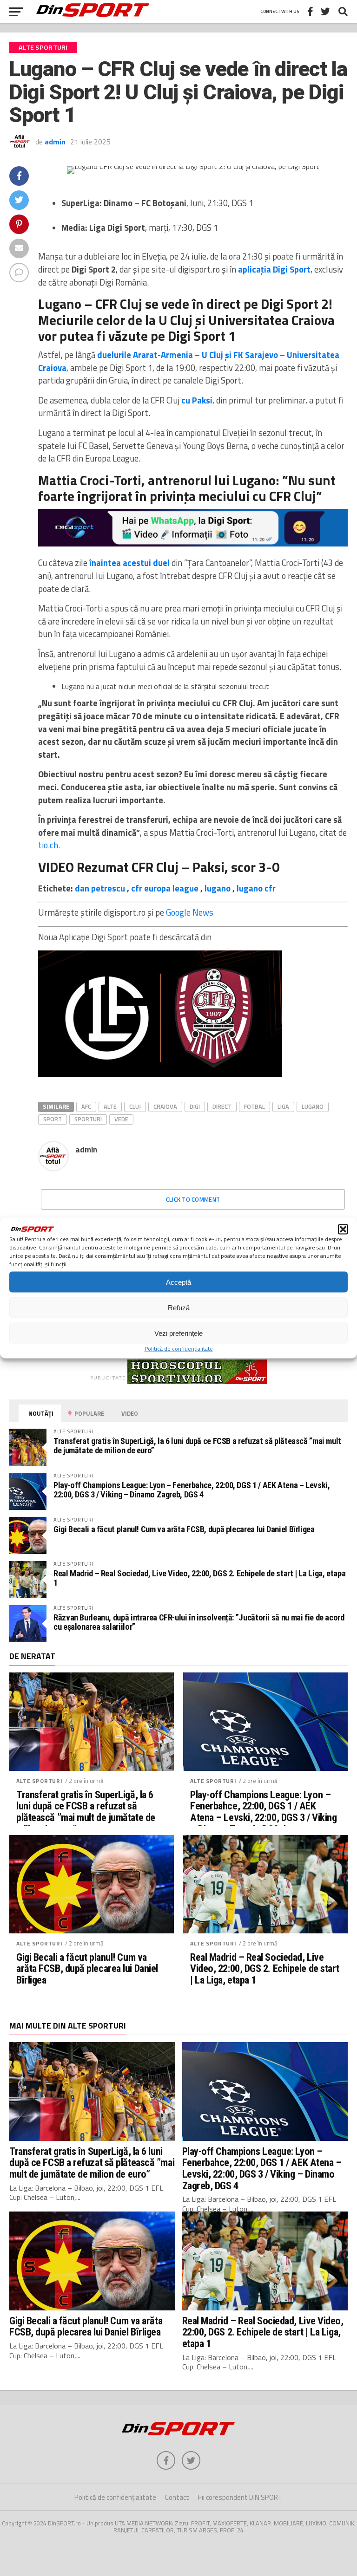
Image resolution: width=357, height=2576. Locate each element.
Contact (177, 2497)
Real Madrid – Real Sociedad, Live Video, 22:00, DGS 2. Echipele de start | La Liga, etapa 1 (199, 1578)
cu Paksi (197, 400)
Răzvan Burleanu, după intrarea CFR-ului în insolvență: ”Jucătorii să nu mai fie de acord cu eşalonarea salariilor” (199, 1622)
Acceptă (178, 1282)
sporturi (88, 1119)
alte (110, 1106)
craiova (165, 1106)
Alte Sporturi (40, 1781)
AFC (86, 1106)
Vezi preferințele (178, 1333)
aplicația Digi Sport (274, 269)
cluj (135, 1106)
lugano (218, 888)
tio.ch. (49, 845)
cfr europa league (165, 888)
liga (283, 1106)
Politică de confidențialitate (179, 1349)
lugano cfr (256, 888)
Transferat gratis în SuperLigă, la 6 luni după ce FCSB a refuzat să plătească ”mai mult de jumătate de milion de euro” (197, 1446)
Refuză (179, 1307)
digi (195, 1106)
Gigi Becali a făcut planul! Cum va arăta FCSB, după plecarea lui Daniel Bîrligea (184, 1529)
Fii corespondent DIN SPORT (240, 2497)
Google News (190, 912)
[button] (343, 1229)
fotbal (255, 1106)
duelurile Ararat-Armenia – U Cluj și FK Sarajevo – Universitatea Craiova (189, 361)
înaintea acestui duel (129, 563)
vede (121, 1119)
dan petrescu (100, 888)
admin (55, 142)
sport (53, 1119)
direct (222, 1106)
